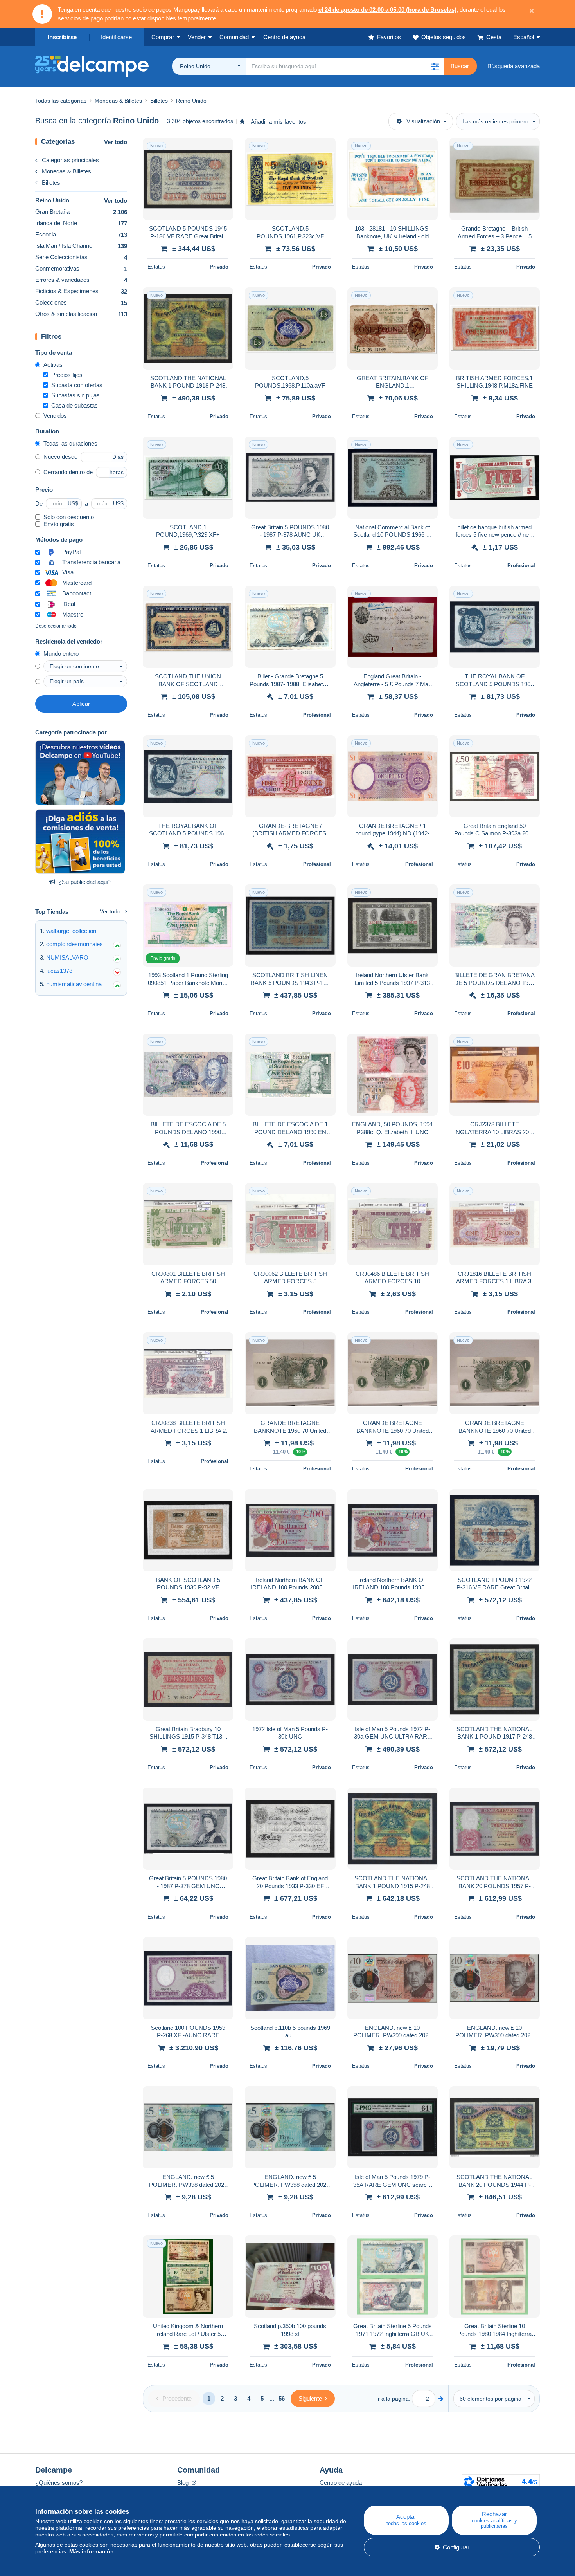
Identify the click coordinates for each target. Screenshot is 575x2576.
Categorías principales (70, 160)
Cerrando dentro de (68, 472)
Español (524, 37)
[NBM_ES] (80, 842)
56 (282, 2398)
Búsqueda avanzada (514, 66)
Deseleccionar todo (56, 626)
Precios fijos (67, 375)
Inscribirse (62, 37)
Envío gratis (59, 524)
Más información (92, 2551)
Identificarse (116, 37)
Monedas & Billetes (66, 171)
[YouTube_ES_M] (80, 773)
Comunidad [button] (234, 37)
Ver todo (116, 142)
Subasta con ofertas (77, 385)
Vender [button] (197, 37)
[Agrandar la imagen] (188, 179)
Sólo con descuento (69, 517)
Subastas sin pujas (75, 395)
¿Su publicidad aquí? (85, 882)
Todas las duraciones (70, 443)
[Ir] (441, 2398)
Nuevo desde (60, 457)
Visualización (423, 121)
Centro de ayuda (341, 2483)
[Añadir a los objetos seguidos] (222, 148)
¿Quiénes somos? (59, 2483)
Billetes (51, 183)
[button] (435, 66)
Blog (184, 2483)
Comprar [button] (163, 37)
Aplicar (81, 704)
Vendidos (55, 416)
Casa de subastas (75, 405)
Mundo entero (61, 654)
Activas (53, 365)
